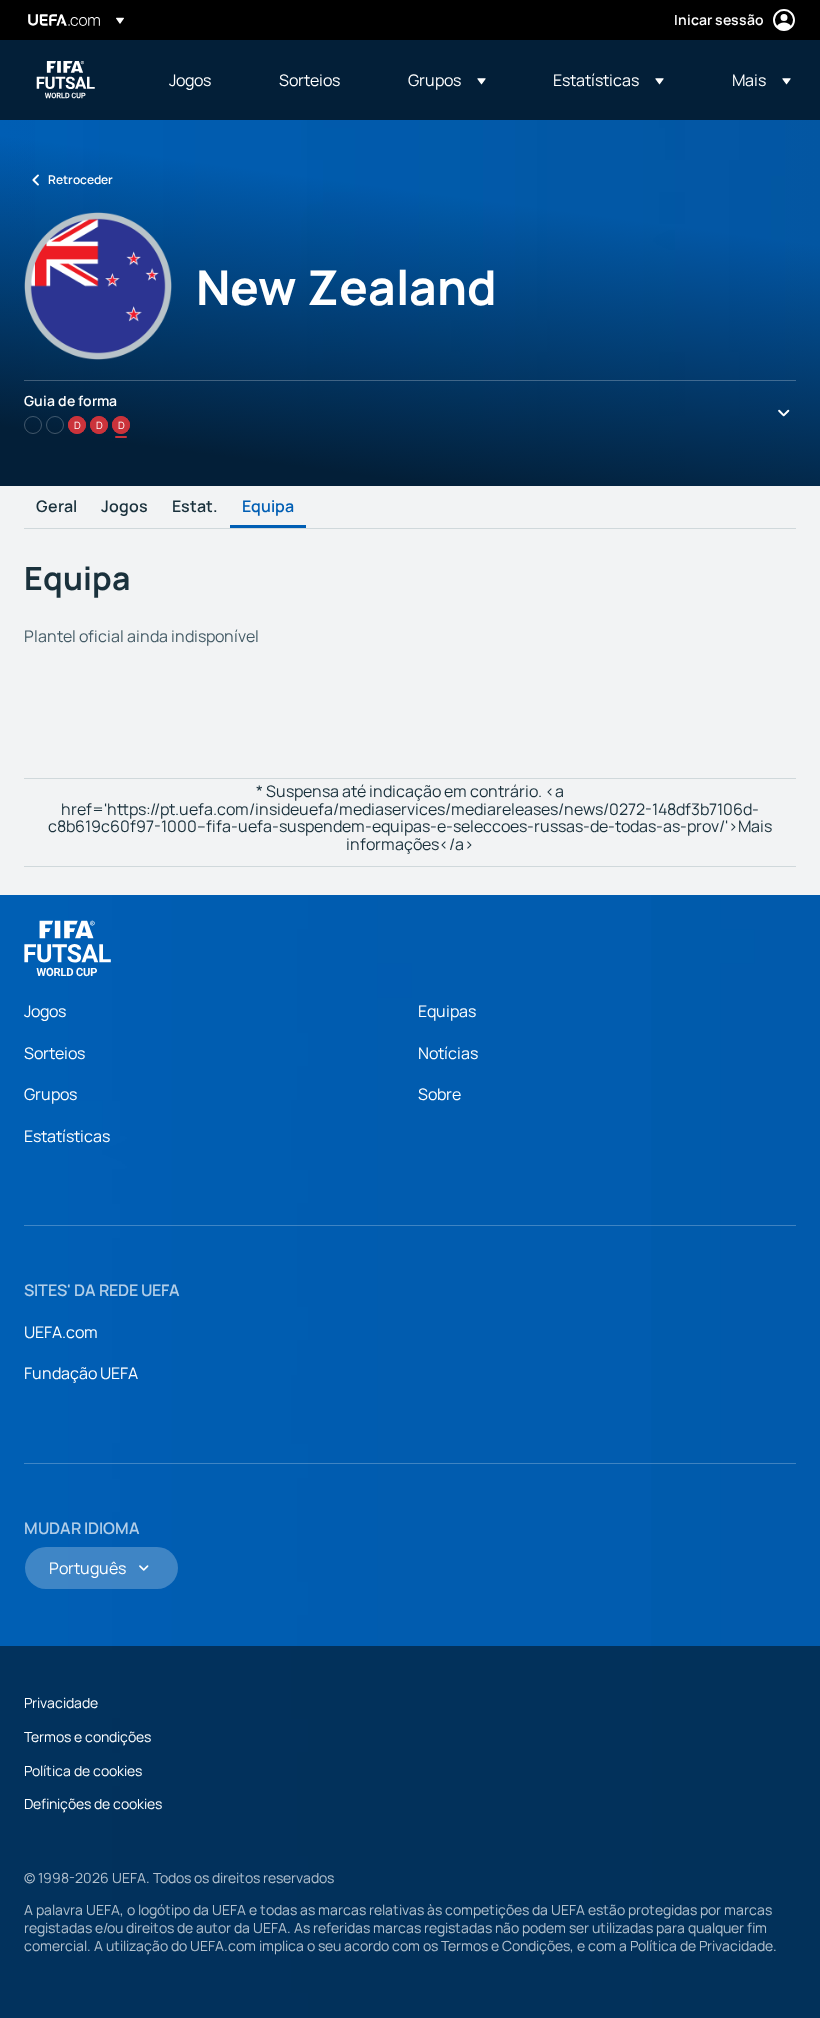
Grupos (50, 1094)
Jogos (124, 507)
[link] (190, 80)
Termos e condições (87, 1736)
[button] (447, 80)
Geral (56, 507)
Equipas (447, 1011)
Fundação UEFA (81, 1373)
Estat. (195, 507)
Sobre (439, 1094)
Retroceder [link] (80, 179)
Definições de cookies (93, 1803)
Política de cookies (83, 1770)
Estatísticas (67, 1136)
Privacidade (61, 1702)
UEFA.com (61, 1332)
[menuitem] (199, 80)
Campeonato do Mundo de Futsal (66, 80)
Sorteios (54, 1053)
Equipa (268, 507)
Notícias (448, 1053)
